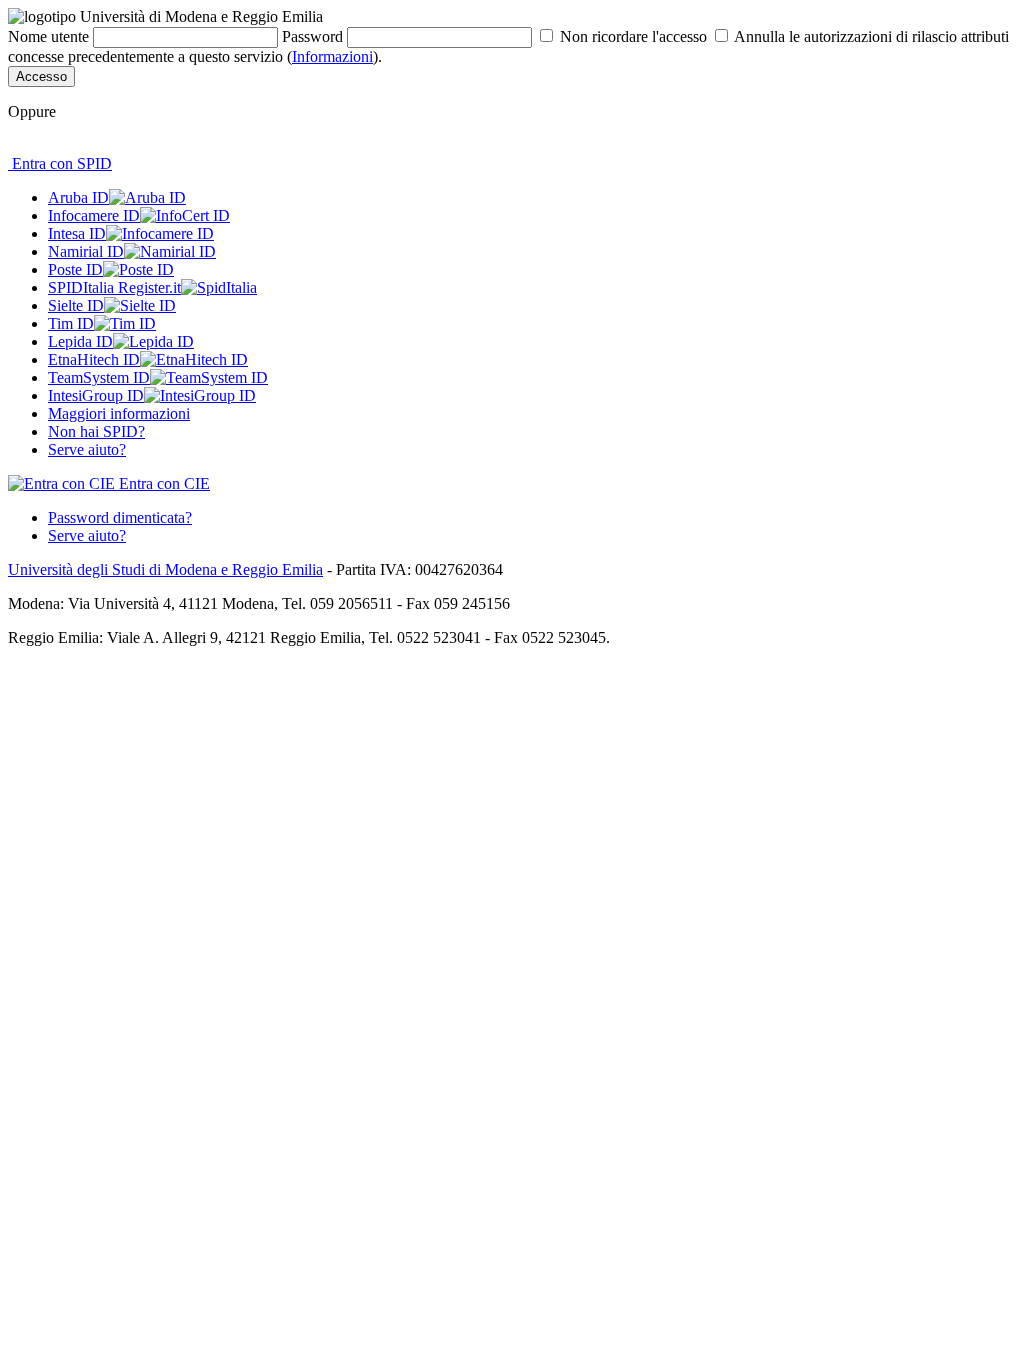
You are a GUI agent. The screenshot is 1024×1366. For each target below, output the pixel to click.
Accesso (41, 76)
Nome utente (48, 36)
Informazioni (332, 56)
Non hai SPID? (96, 431)
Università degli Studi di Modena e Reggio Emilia (165, 569)
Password (312, 36)
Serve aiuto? (87, 449)
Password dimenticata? (120, 517)
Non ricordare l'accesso (633, 36)
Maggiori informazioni (119, 413)
